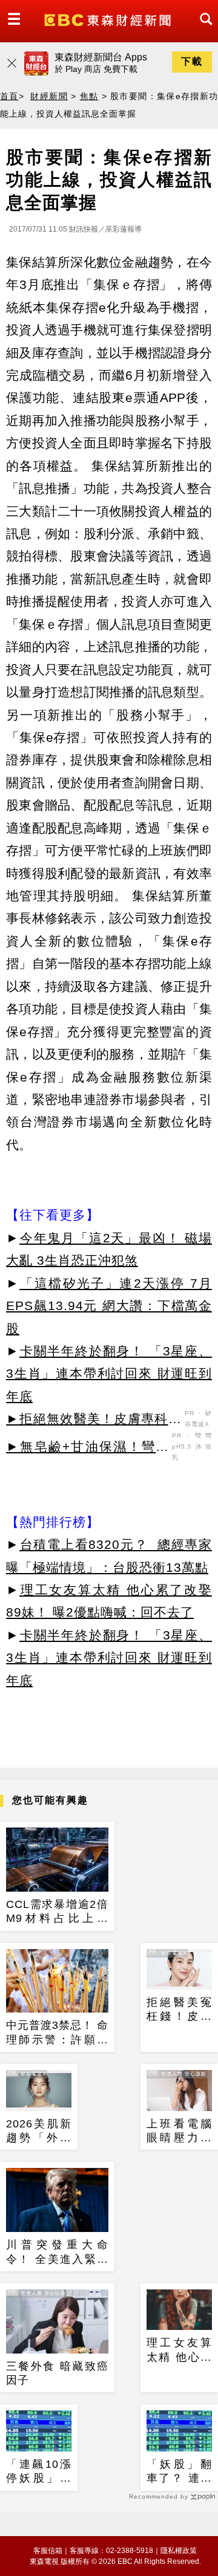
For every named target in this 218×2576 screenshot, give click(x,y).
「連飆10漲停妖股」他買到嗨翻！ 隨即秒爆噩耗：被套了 (39, 2472)
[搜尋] (203, 30)
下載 (192, 61)
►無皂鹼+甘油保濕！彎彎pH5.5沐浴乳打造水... (88, 1449)
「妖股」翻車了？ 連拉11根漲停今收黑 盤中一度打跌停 (179, 2472)
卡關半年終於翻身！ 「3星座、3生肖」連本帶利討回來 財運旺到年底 (109, 1374)
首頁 (9, 96)
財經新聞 (49, 96)
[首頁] (109, 19)
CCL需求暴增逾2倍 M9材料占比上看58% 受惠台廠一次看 (57, 1912)
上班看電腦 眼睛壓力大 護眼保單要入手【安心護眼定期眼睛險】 (179, 2132)
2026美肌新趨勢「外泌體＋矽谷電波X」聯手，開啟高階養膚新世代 (39, 2132)
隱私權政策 (179, 2551)
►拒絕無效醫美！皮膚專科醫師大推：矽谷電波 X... (94, 1421)
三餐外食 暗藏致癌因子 (57, 2373)
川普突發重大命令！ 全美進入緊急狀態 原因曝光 (57, 2253)
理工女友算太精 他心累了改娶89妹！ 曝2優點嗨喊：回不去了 (179, 2351)
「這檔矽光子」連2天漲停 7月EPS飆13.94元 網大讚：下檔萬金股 (109, 1306)
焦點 (89, 96)
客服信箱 (48, 2551)
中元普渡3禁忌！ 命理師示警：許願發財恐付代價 (57, 2033)
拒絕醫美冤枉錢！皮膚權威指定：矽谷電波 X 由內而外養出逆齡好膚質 (179, 2010)
